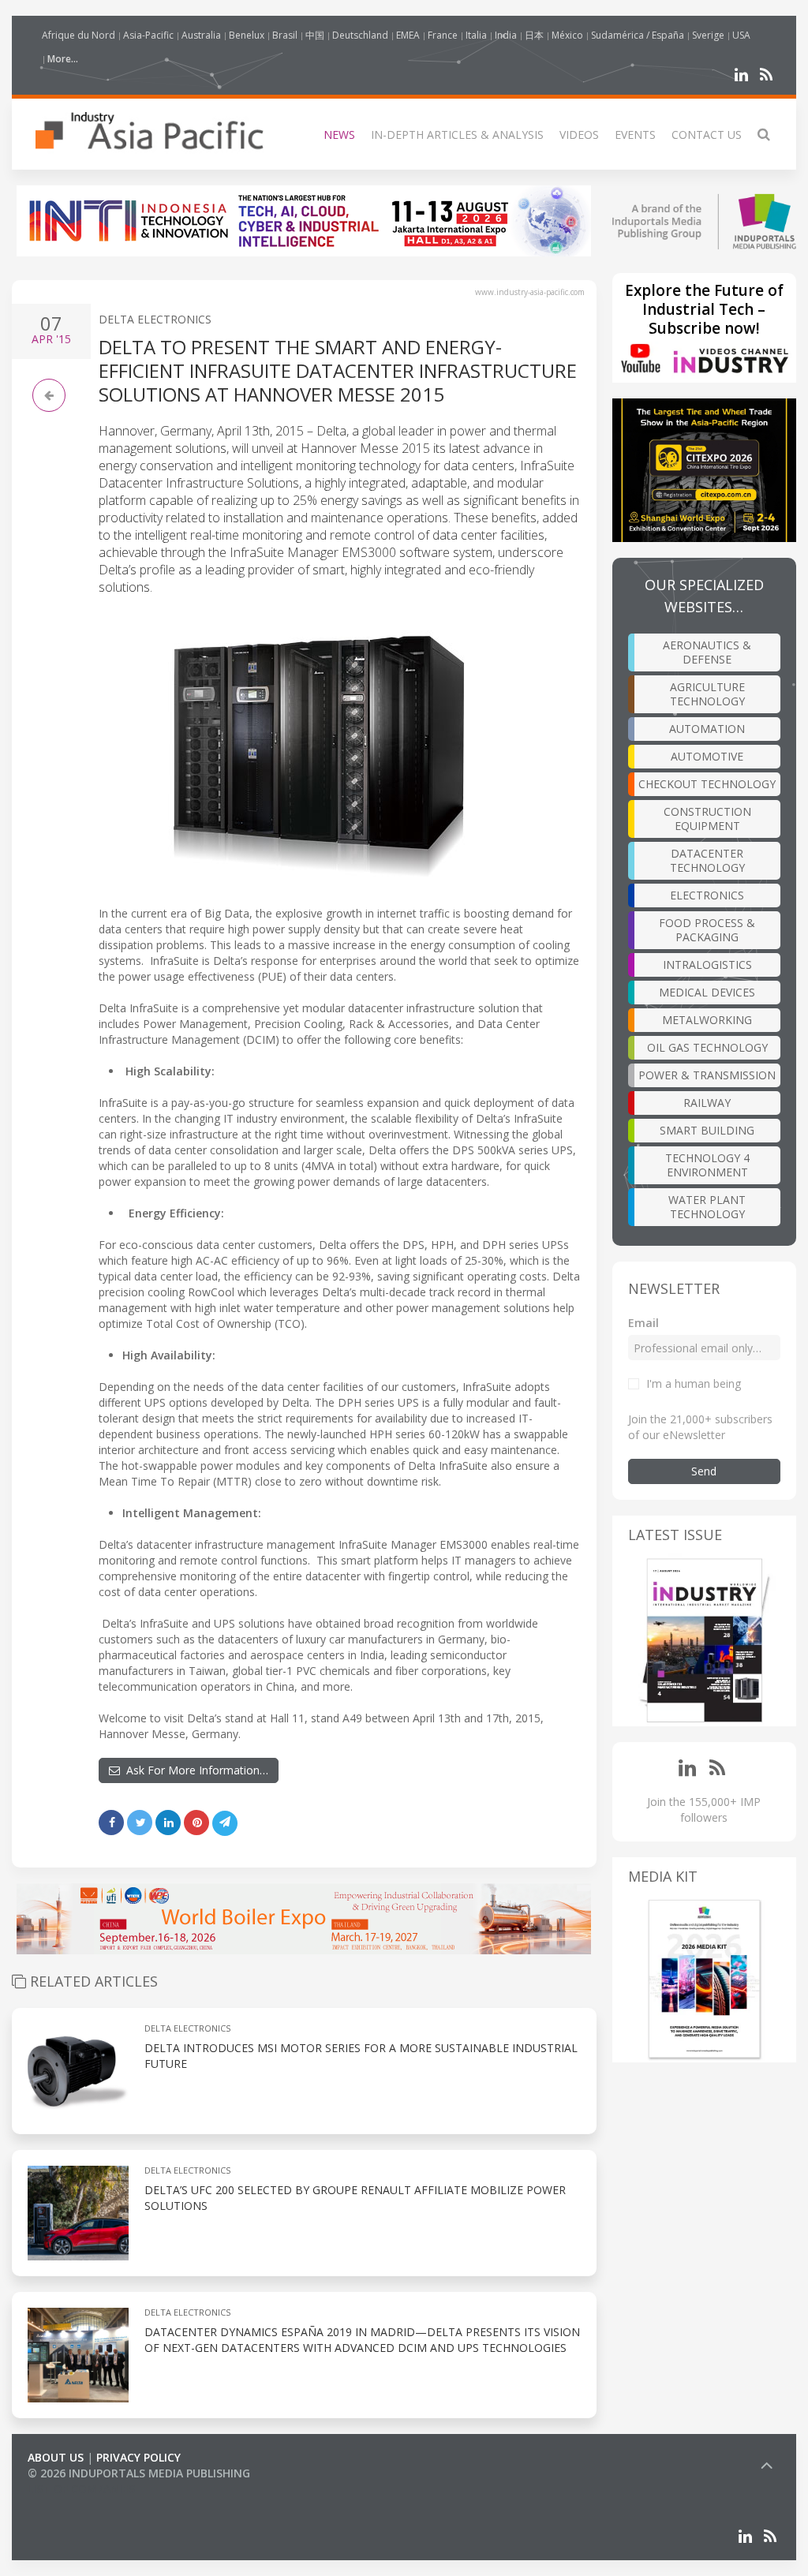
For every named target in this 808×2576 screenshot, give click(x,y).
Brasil (285, 35)
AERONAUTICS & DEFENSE (707, 652)
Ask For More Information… (194, 1770)
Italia (476, 35)
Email (643, 1323)
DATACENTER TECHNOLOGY (707, 860)
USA (741, 35)
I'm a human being (694, 1383)
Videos (579, 135)
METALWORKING (707, 1020)
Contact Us (707, 135)
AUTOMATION (707, 729)
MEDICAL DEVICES (707, 992)
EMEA (408, 35)
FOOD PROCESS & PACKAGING (707, 930)
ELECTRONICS (707, 895)
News (339, 135)
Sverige (708, 35)
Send (704, 1471)
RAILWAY (707, 1103)
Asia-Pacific (148, 35)
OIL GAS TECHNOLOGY (707, 1047)
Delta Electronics (155, 319)
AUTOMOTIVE (707, 756)
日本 (534, 35)
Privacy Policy (138, 2457)
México (567, 35)
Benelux (247, 35)
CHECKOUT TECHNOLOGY (707, 784)
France (443, 35)
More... (63, 59)
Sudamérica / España (638, 35)
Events (635, 135)
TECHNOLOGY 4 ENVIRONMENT (707, 1165)
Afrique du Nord (79, 35)
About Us (56, 2457)
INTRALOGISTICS (707, 965)
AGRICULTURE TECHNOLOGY (707, 694)
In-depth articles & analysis (457, 135)
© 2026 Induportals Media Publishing (139, 2473)
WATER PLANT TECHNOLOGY (707, 1207)
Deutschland (360, 35)
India (506, 35)
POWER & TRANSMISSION (707, 1075)
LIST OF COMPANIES (81, 2489)
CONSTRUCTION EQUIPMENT (707, 819)
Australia (201, 35)
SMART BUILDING (707, 1130)
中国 (315, 35)
